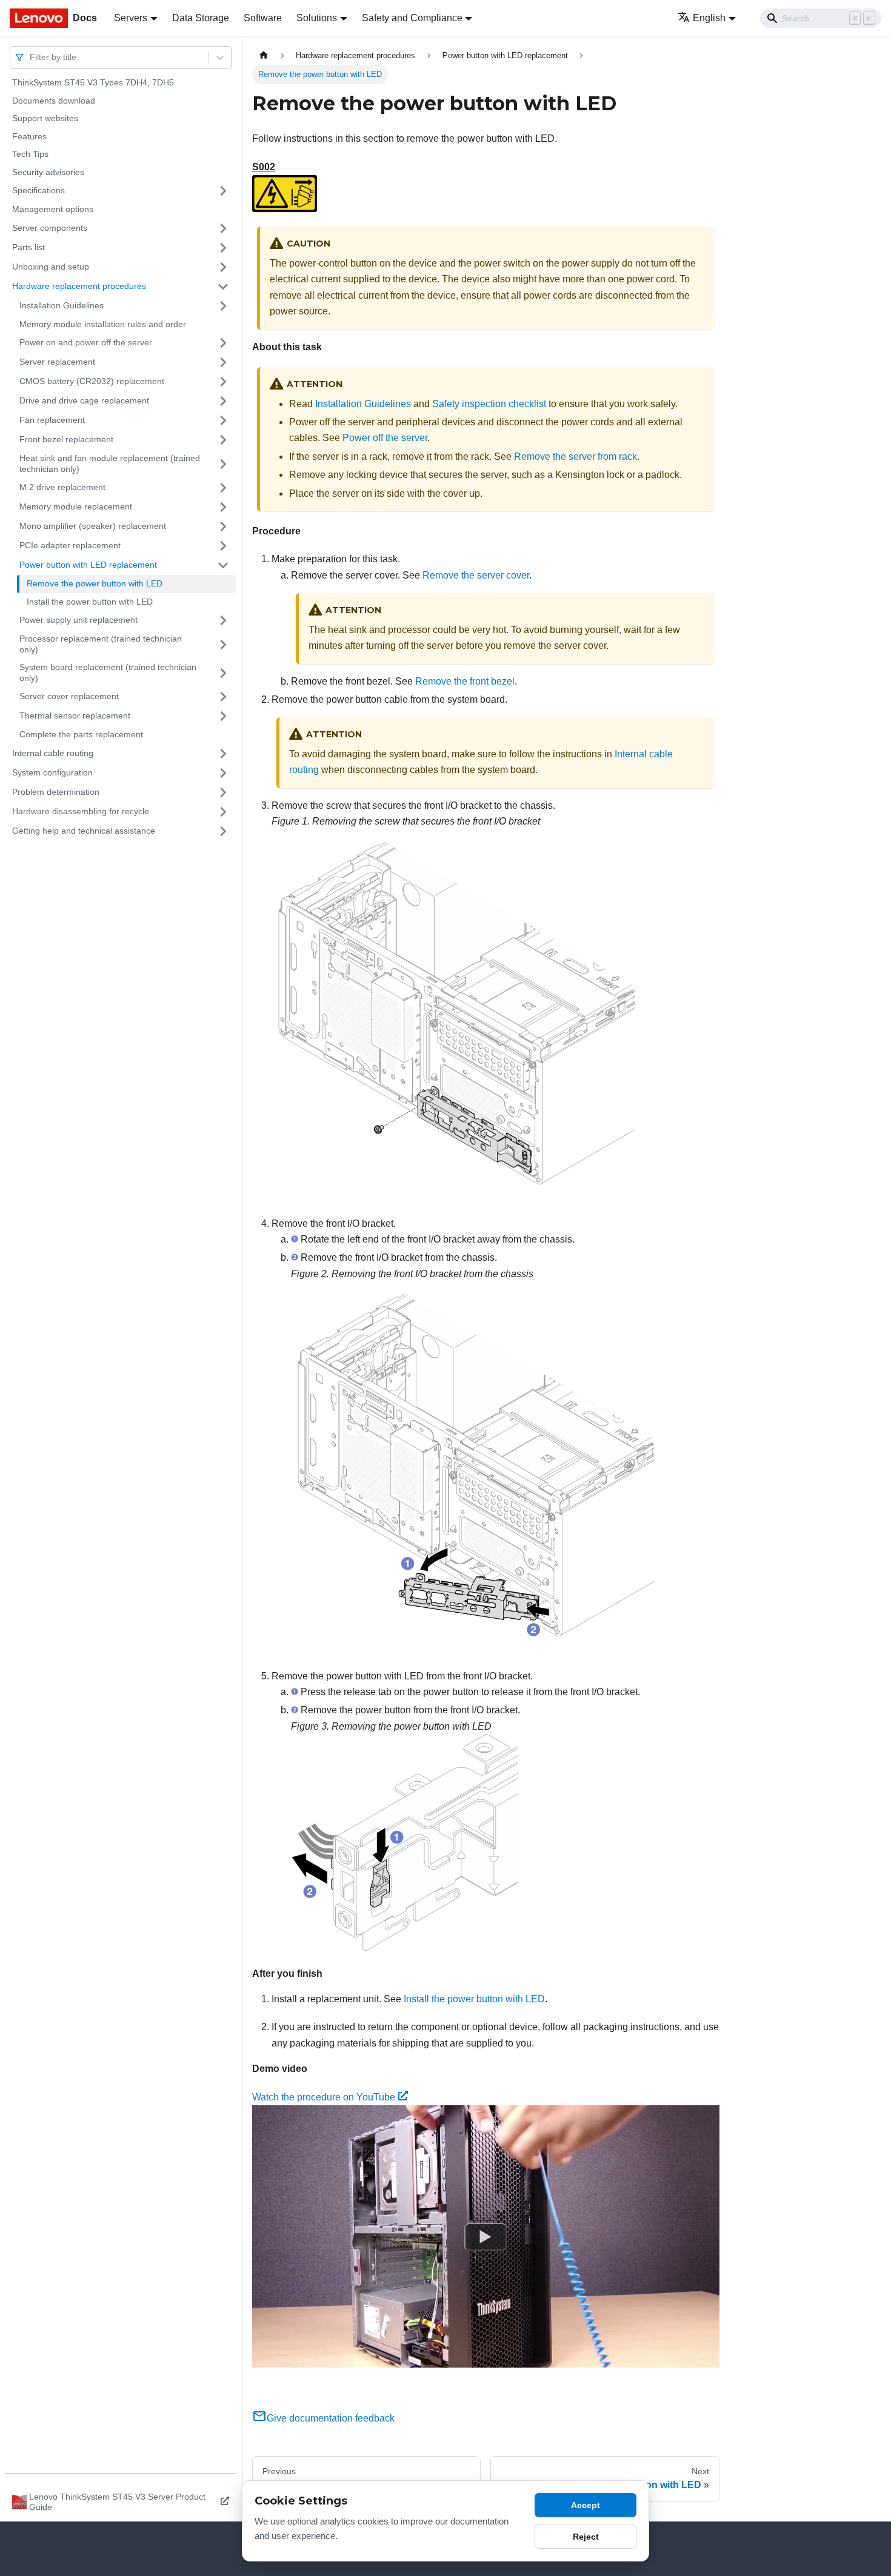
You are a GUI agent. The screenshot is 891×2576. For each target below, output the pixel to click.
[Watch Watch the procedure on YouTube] (486, 2237)
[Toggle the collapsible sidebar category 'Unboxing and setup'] (223, 267)
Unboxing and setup (51, 267)
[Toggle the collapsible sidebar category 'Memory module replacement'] (223, 507)
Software (263, 18)
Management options (53, 209)
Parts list (28, 247)
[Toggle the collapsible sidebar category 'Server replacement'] (223, 362)
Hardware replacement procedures (79, 286)
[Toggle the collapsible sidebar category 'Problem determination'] (223, 792)
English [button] (709, 18)
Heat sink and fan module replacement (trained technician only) (110, 463)
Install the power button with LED (90, 602)
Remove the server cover (476, 575)
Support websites (45, 118)
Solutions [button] (317, 18)
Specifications (38, 190)
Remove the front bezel (465, 681)
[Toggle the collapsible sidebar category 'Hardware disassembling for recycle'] (223, 812)
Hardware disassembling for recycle (81, 811)
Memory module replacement (76, 506)
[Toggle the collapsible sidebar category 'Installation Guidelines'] (223, 306)
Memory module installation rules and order (103, 324)
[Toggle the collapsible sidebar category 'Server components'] (223, 228)
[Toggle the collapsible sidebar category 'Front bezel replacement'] (223, 440)
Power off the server (385, 438)
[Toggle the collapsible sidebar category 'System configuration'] (223, 773)
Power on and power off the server (86, 342)
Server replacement (57, 362)
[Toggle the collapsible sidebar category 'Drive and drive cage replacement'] (223, 401)
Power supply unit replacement (78, 620)
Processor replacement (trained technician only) (101, 644)
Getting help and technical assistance (84, 831)
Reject (586, 2537)
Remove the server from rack (576, 456)
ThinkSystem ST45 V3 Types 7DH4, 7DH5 (93, 82)
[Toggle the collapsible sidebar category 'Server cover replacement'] (223, 697)
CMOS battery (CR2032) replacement (92, 381)
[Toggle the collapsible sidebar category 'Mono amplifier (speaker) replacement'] (223, 526)
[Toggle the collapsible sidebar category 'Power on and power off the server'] (223, 343)
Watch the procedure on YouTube (324, 2097)
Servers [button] (131, 18)
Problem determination (56, 792)
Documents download (54, 101)
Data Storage (201, 18)
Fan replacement (52, 420)
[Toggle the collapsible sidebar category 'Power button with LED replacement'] (223, 565)
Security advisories (48, 172)
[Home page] (264, 55)
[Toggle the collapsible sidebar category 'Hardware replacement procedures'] (223, 287)
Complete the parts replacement (81, 734)
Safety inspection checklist (489, 404)
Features (29, 136)
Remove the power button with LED (95, 583)
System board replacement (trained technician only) (108, 672)
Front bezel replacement (66, 439)
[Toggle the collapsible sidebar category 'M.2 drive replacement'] (223, 488)
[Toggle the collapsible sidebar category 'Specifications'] (223, 191)
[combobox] (31, 57)
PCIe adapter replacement (70, 545)
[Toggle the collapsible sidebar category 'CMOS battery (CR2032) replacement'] (223, 382)
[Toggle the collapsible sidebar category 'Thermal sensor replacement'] (223, 716)
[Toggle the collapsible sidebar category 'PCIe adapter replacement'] (223, 546)
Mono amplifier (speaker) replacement (93, 526)
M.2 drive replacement (62, 487)
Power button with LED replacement (88, 565)
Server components (50, 228)
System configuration (52, 772)
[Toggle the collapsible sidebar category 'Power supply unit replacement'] (223, 620)
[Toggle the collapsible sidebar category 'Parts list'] (223, 248)
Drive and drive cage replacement (84, 400)
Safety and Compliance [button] (412, 18)
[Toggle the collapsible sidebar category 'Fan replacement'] (223, 420)
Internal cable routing (53, 753)
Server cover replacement (69, 696)
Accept (586, 2505)
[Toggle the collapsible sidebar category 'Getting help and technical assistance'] (223, 831)
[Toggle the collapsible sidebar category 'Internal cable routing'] (223, 754)
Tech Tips (30, 154)
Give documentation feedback (331, 2418)
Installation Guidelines (62, 305)
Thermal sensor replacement (75, 715)
